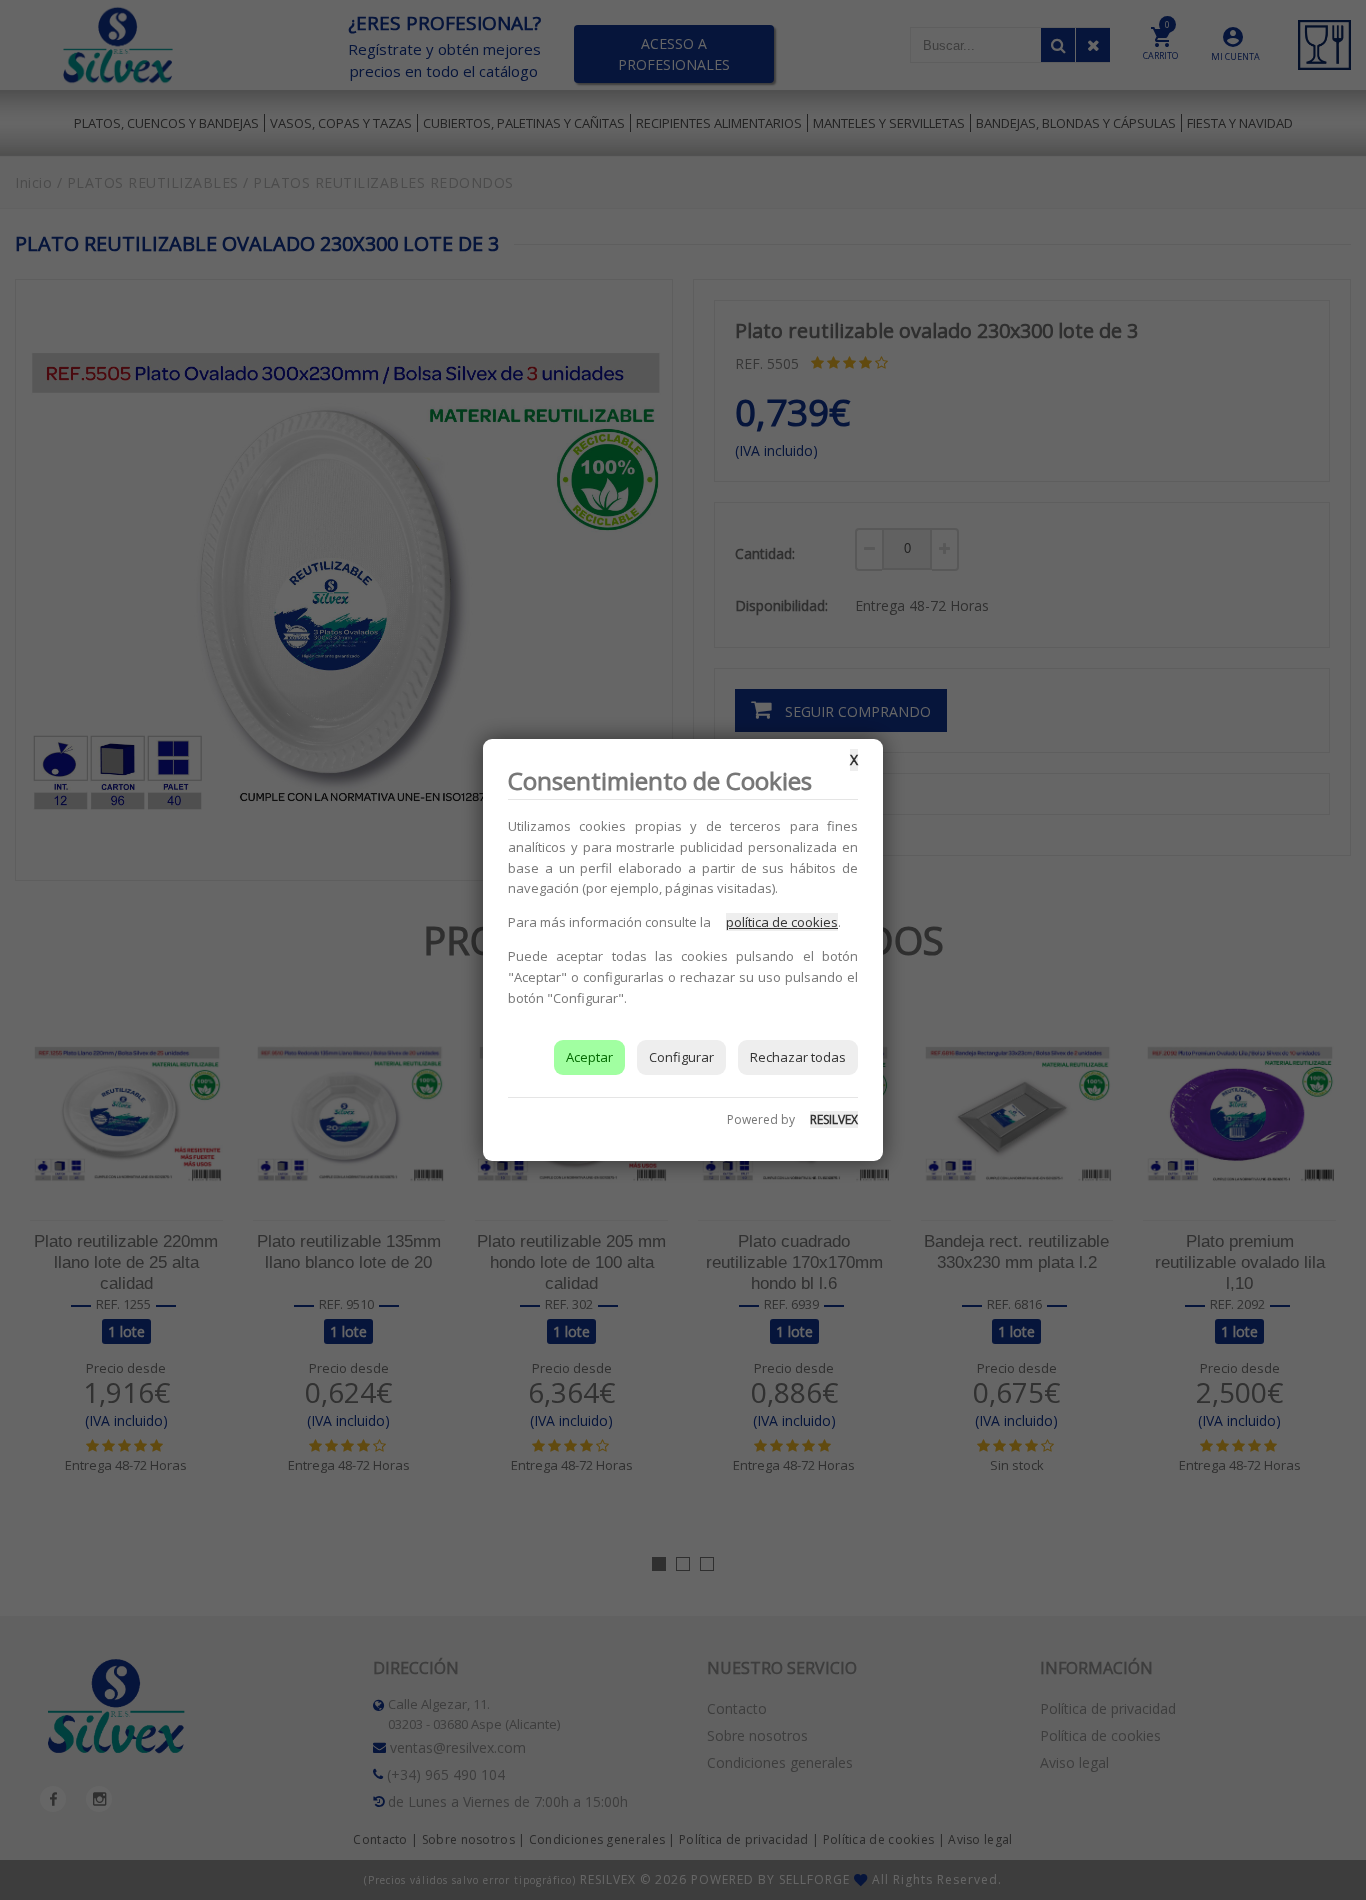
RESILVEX (834, 1119)
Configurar (681, 1057)
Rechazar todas (798, 1057)
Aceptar (589, 1057)
